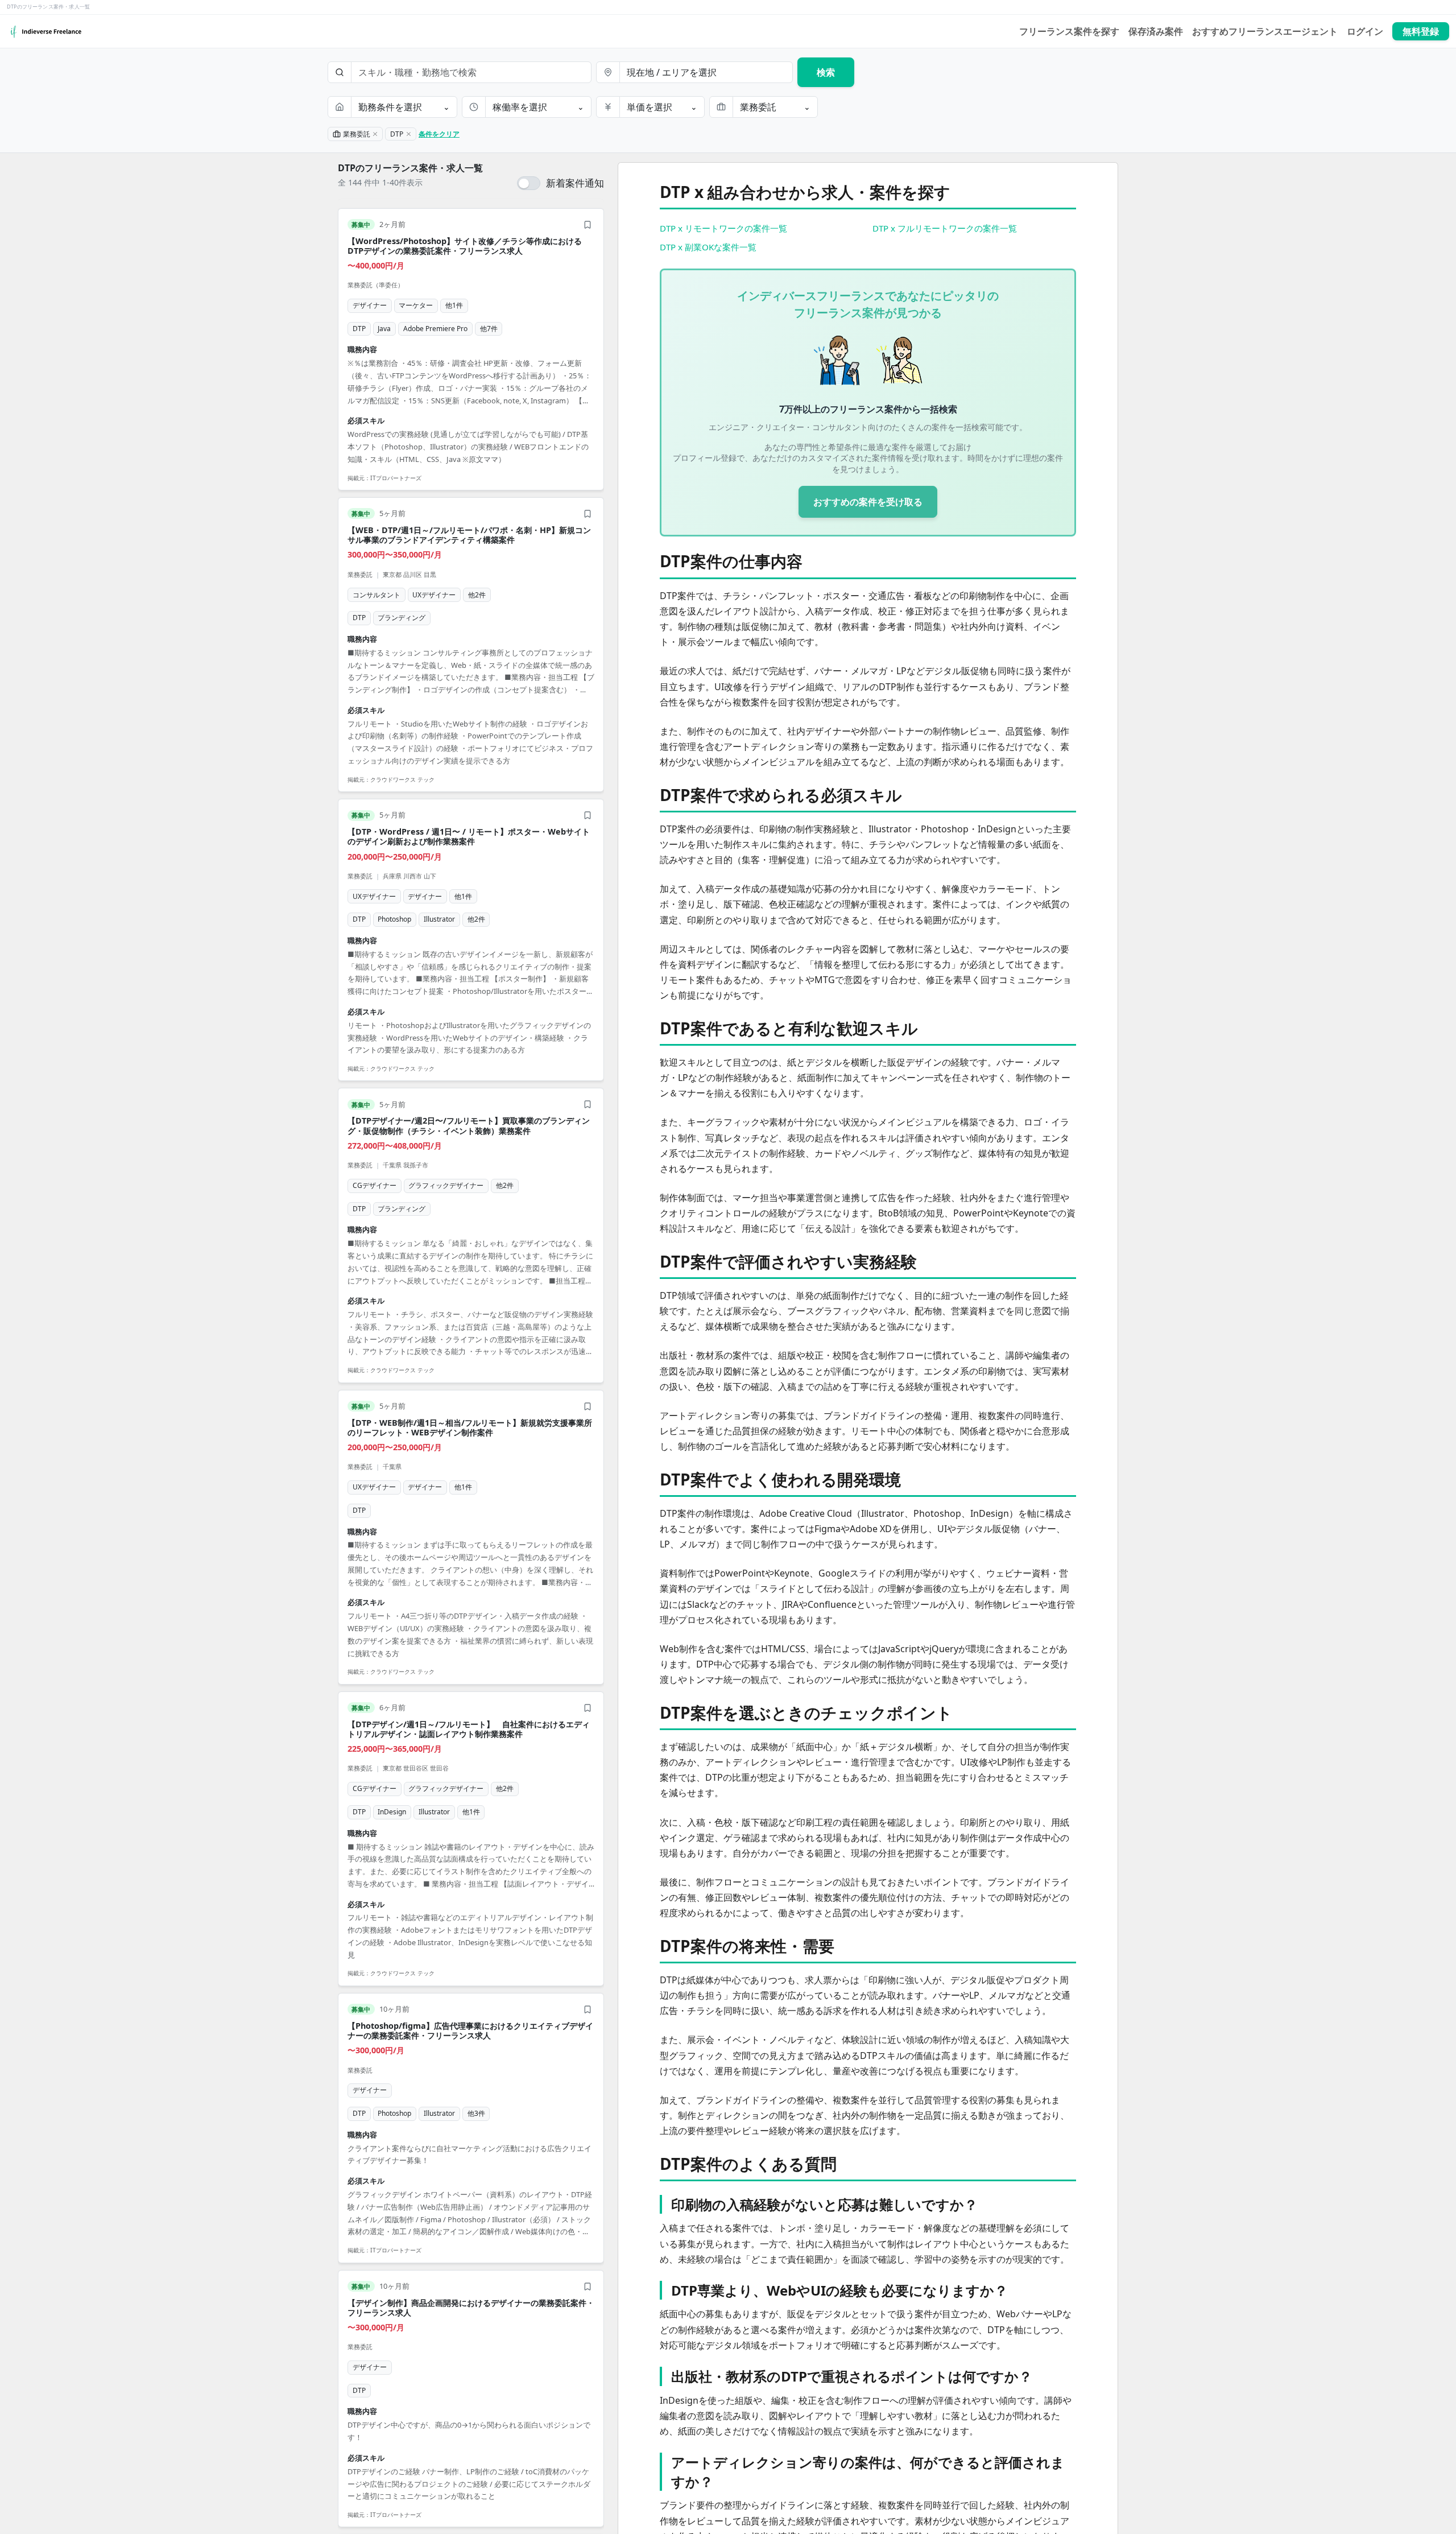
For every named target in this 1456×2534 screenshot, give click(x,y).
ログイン (1365, 31)
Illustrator (439, 919)
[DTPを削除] (408, 134)
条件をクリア (439, 134)
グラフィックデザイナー (446, 1185)
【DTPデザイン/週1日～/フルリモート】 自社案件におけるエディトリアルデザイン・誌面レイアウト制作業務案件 (469, 1729)
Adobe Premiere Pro (435, 329)
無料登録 (1421, 31)
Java (384, 329)
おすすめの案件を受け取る (868, 502)
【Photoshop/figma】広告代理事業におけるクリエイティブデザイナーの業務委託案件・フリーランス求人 (470, 2030)
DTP (359, 329)
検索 (826, 72)
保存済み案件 (1156, 31)
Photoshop (394, 919)
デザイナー (370, 305)
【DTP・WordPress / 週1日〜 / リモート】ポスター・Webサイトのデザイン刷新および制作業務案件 (469, 836)
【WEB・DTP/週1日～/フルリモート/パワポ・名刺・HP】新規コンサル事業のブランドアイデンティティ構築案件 (469, 535)
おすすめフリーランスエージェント (1265, 31)
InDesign (392, 1812)
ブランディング (402, 618)
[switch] (561, 183)
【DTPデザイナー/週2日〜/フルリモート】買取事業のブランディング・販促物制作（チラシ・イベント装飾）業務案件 (469, 1125)
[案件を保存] (588, 225)
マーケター (416, 305)
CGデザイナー (375, 1185)
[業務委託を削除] (375, 134)
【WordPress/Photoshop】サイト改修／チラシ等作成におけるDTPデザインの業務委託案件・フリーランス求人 (465, 246)
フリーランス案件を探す (1069, 31)
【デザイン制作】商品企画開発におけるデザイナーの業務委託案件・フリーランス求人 (471, 2308)
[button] (471, 349)
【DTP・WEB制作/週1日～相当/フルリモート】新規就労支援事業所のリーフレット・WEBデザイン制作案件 (470, 1427)
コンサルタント (377, 595)
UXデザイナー (434, 595)
